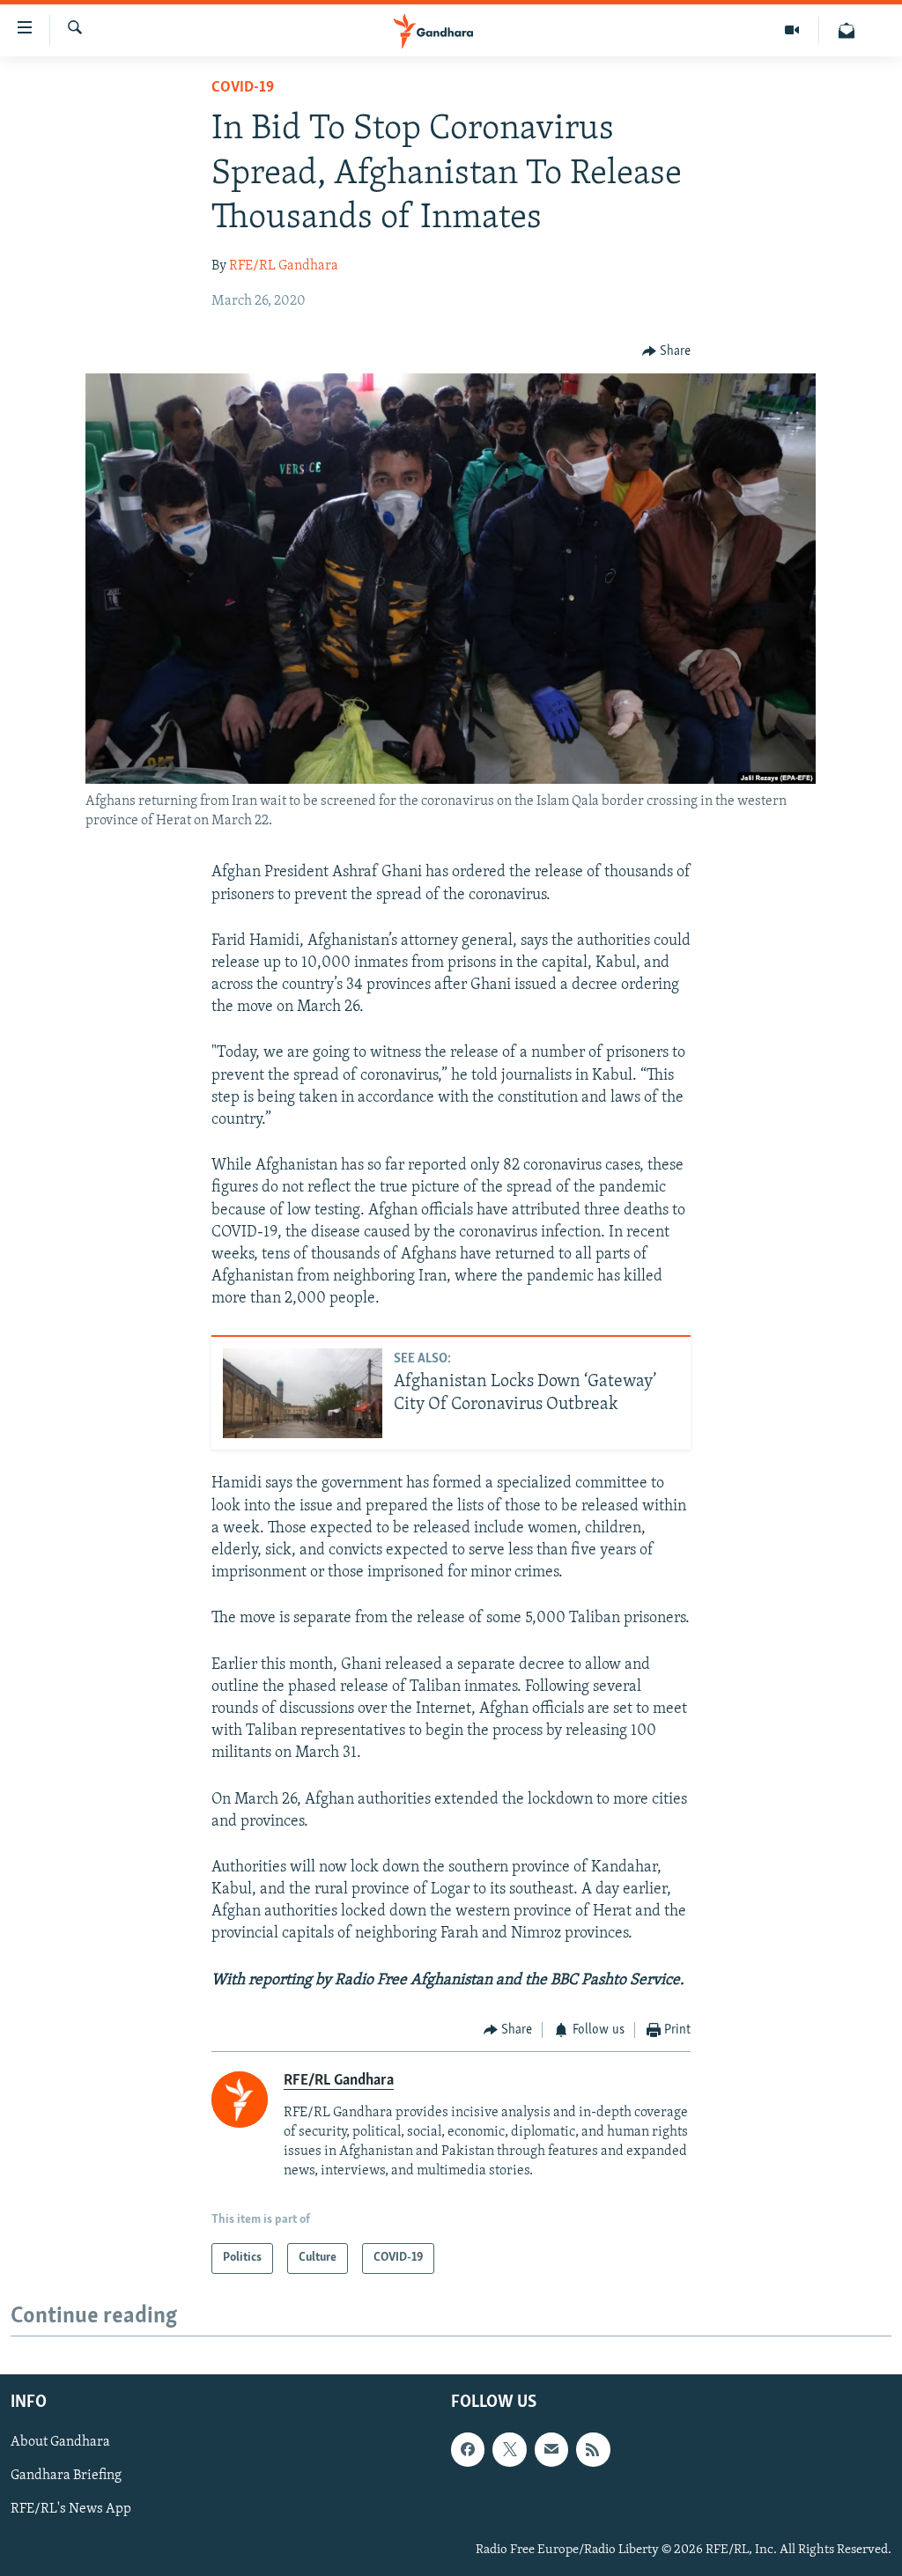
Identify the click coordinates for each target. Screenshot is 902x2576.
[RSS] (593, 2449)
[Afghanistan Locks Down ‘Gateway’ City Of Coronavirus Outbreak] (303, 1393)
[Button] (667, 351)
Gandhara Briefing (66, 2476)
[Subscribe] (551, 2449)
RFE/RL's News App (71, 2509)
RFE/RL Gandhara (284, 266)
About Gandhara (60, 2442)
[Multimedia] (792, 30)
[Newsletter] (847, 30)
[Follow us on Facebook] (468, 2449)
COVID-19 (243, 88)
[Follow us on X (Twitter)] (509, 2449)
